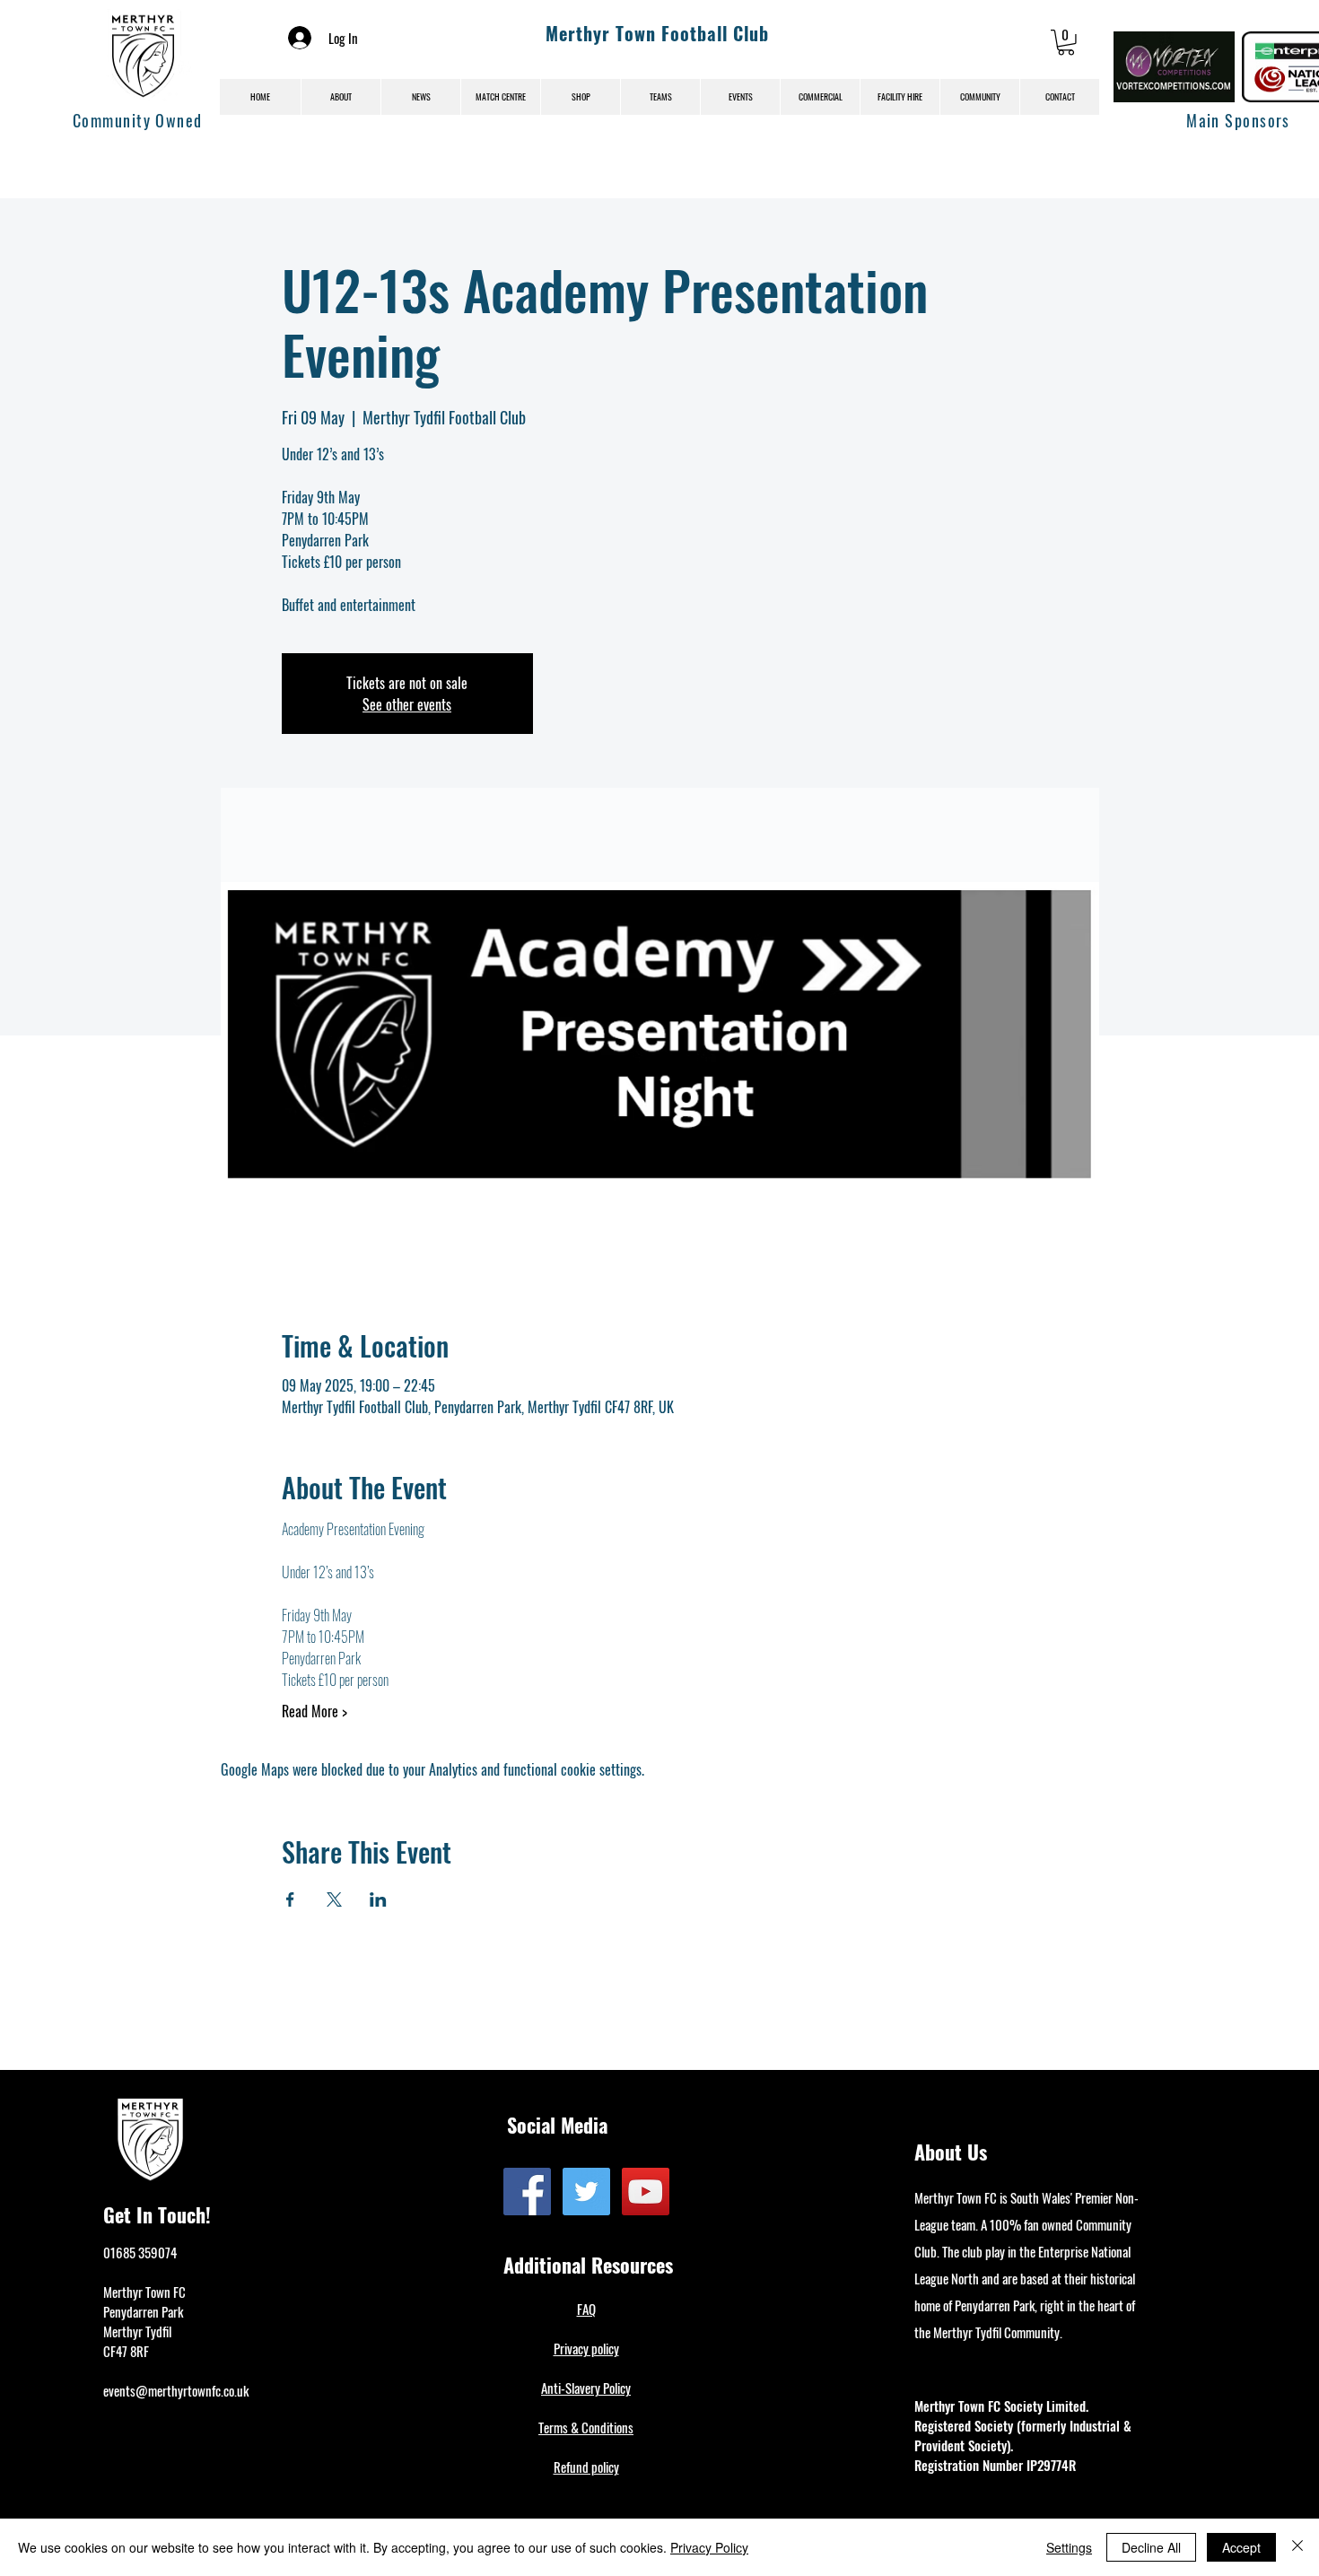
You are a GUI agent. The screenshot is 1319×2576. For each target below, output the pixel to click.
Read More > (314, 1711)
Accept (1241, 2547)
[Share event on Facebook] (290, 1899)
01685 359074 (140, 2252)
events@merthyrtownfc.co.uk (176, 2390)
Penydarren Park (143, 2311)
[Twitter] (586, 2192)
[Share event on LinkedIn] (378, 1899)
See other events (407, 704)
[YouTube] (646, 2192)
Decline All (1151, 2547)
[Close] (1297, 2547)
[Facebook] (527, 2192)
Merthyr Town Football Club (657, 33)
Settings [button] (1069, 2547)
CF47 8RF (126, 2351)
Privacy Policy (709, 2547)
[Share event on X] (334, 1899)
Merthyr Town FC (144, 2292)
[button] (1066, 43)
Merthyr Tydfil (137, 2331)
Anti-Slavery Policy (586, 2388)
